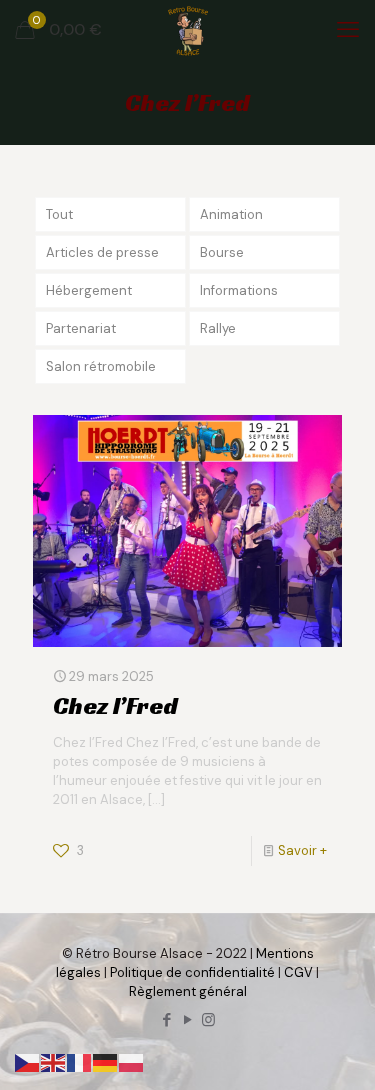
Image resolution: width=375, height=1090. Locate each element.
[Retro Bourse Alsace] (187, 30)
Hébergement (89, 290)
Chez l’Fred (115, 706)
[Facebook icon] (166, 1020)
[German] (106, 1061)
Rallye (218, 328)
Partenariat (81, 328)
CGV (298, 972)
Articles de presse (102, 252)
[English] (54, 1061)
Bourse (222, 252)
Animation (231, 214)
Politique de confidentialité (192, 972)
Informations (239, 290)
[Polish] (132, 1061)
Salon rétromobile (101, 366)
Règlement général (188, 991)
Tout (59, 214)
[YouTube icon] (187, 1020)
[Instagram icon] (208, 1020)
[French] (80, 1061)
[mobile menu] (348, 30)
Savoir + (302, 850)
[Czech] (28, 1061)
